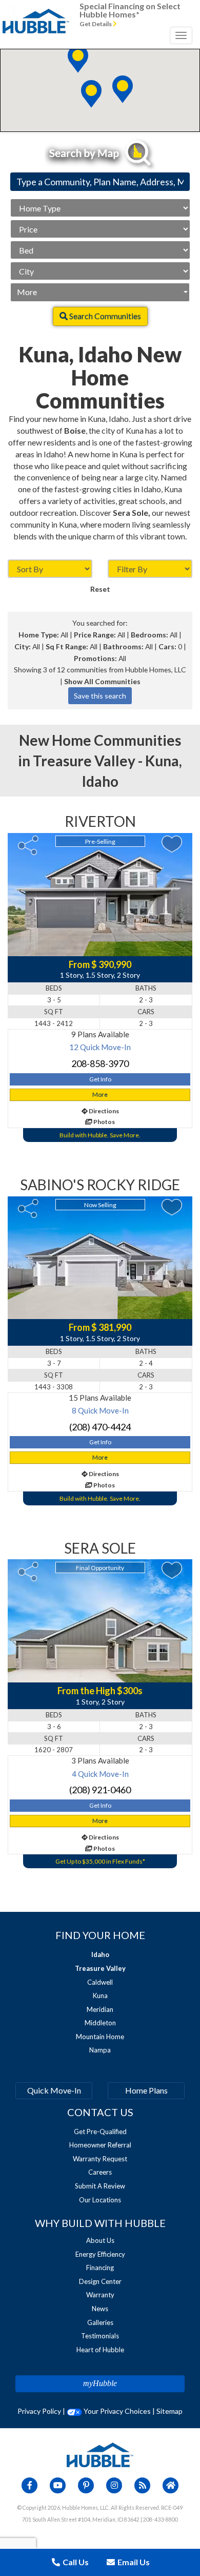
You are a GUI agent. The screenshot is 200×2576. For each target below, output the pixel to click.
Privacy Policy (39, 2411)
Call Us (75, 2562)
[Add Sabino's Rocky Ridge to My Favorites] (172, 1207)
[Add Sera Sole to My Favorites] (172, 1570)
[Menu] (181, 35)
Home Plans (146, 2090)
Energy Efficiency (100, 2254)
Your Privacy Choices (116, 2411)
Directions (103, 1111)
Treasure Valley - (89, 761)
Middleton (100, 2023)
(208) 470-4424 (100, 1427)
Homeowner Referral (100, 2145)
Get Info (100, 1079)
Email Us (133, 2562)
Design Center (100, 2281)
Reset (100, 589)
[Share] (28, 845)
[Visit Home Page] (36, 13)
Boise (75, 430)
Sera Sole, (132, 512)
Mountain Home (100, 2037)
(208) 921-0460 (100, 1790)
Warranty (100, 2295)
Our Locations (100, 2200)
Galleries (100, 2322)
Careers (100, 2172)
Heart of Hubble (100, 2350)
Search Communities (104, 316)
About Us (100, 2240)
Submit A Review (100, 2186)
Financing (100, 2268)
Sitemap (169, 2411)
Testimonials (100, 2336)
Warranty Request (100, 2159)
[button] (123, 89)
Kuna (100, 1996)
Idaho (100, 781)
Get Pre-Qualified (100, 2132)
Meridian (100, 2009)
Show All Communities (102, 681)
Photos (104, 1122)
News (100, 2309)
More (27, 292)
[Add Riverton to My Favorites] (172, 844)
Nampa (100, 2050)
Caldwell (100, 1982)
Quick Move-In (54, 2090)
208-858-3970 (100, 1063)
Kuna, (164, 761)
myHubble (100, 2383)
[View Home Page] (100, 2454)
